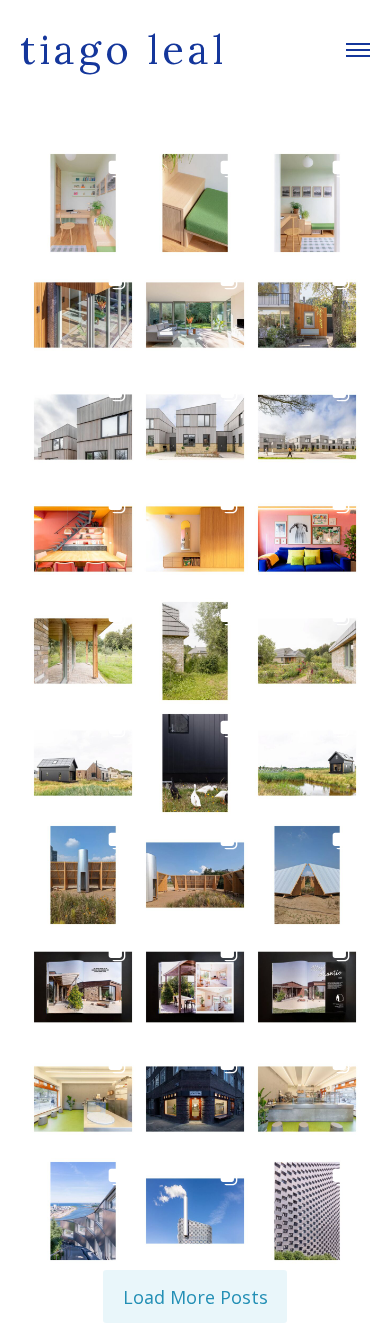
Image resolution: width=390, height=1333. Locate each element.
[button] (83, 203)
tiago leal (123, 50)
